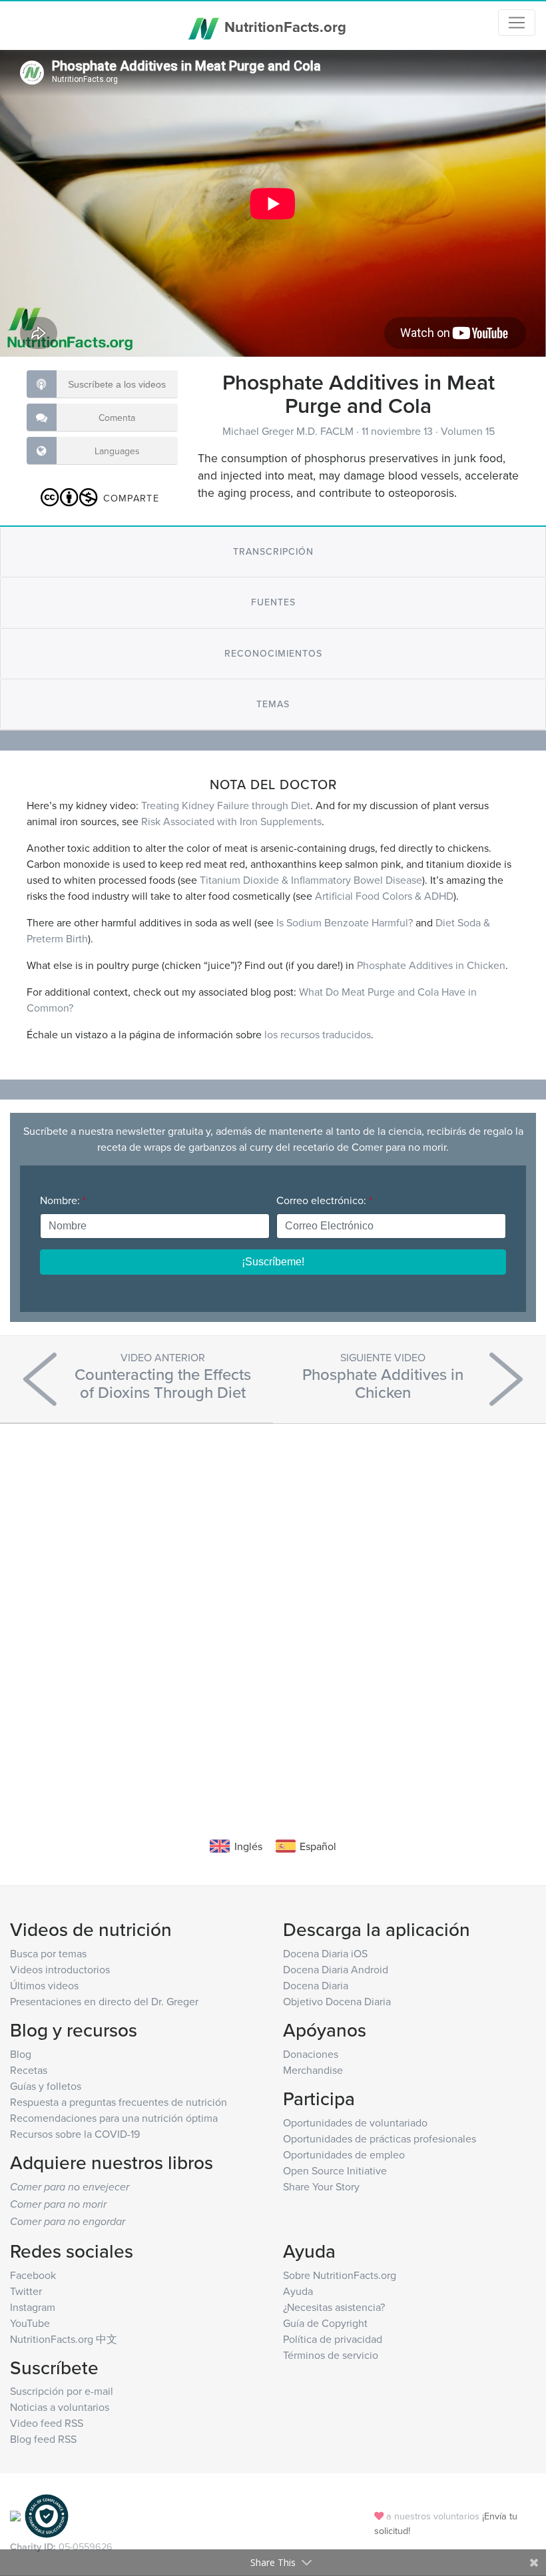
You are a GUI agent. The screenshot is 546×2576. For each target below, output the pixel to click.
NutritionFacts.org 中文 (64, 2339)
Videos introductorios (60, 1969)
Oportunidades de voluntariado (355, 2122)
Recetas (29, 2070)
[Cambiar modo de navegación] (517, 23)
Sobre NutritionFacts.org (340, 2275)
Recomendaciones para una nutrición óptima (114, 2118)
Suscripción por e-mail (62, 2391)
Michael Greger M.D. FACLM (289, 431)
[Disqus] (273, 1610)
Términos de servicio (331, 2355)
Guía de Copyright (325, 2323)
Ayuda (298, 2291)
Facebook (33, 2275)
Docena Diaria (316, 1985)
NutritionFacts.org (283, 27)
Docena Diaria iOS (325, 1953)
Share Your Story (321, 2186)
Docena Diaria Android (336, 1969)
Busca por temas (48, 1953)
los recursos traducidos (318, 1034)
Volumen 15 (468, 431)
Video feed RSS (47, 2423)
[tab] (273, 552)
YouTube (30, 2323)
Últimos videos (44, 1985)
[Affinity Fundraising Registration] (47, 2515)
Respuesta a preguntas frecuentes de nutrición (119, 2102)
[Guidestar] (15, 2515)
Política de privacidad (333, 2339)
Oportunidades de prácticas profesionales (380, 2138)
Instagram (33, 2307)
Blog (21, 2054)
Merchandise (313, 2070)
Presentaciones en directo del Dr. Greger (104, 2001)
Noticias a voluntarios (60, 2407)
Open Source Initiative (335, 2170)
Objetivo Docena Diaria (337, 2001)
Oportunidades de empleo (344, 2154)
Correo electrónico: (324, 1200)
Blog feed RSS (43, 2439)
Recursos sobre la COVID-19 (75, 2134)
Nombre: (63, 1200)
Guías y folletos (46, 2086)
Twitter (26, 2291)
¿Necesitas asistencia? (334, 2307)
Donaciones (311, 2054)
